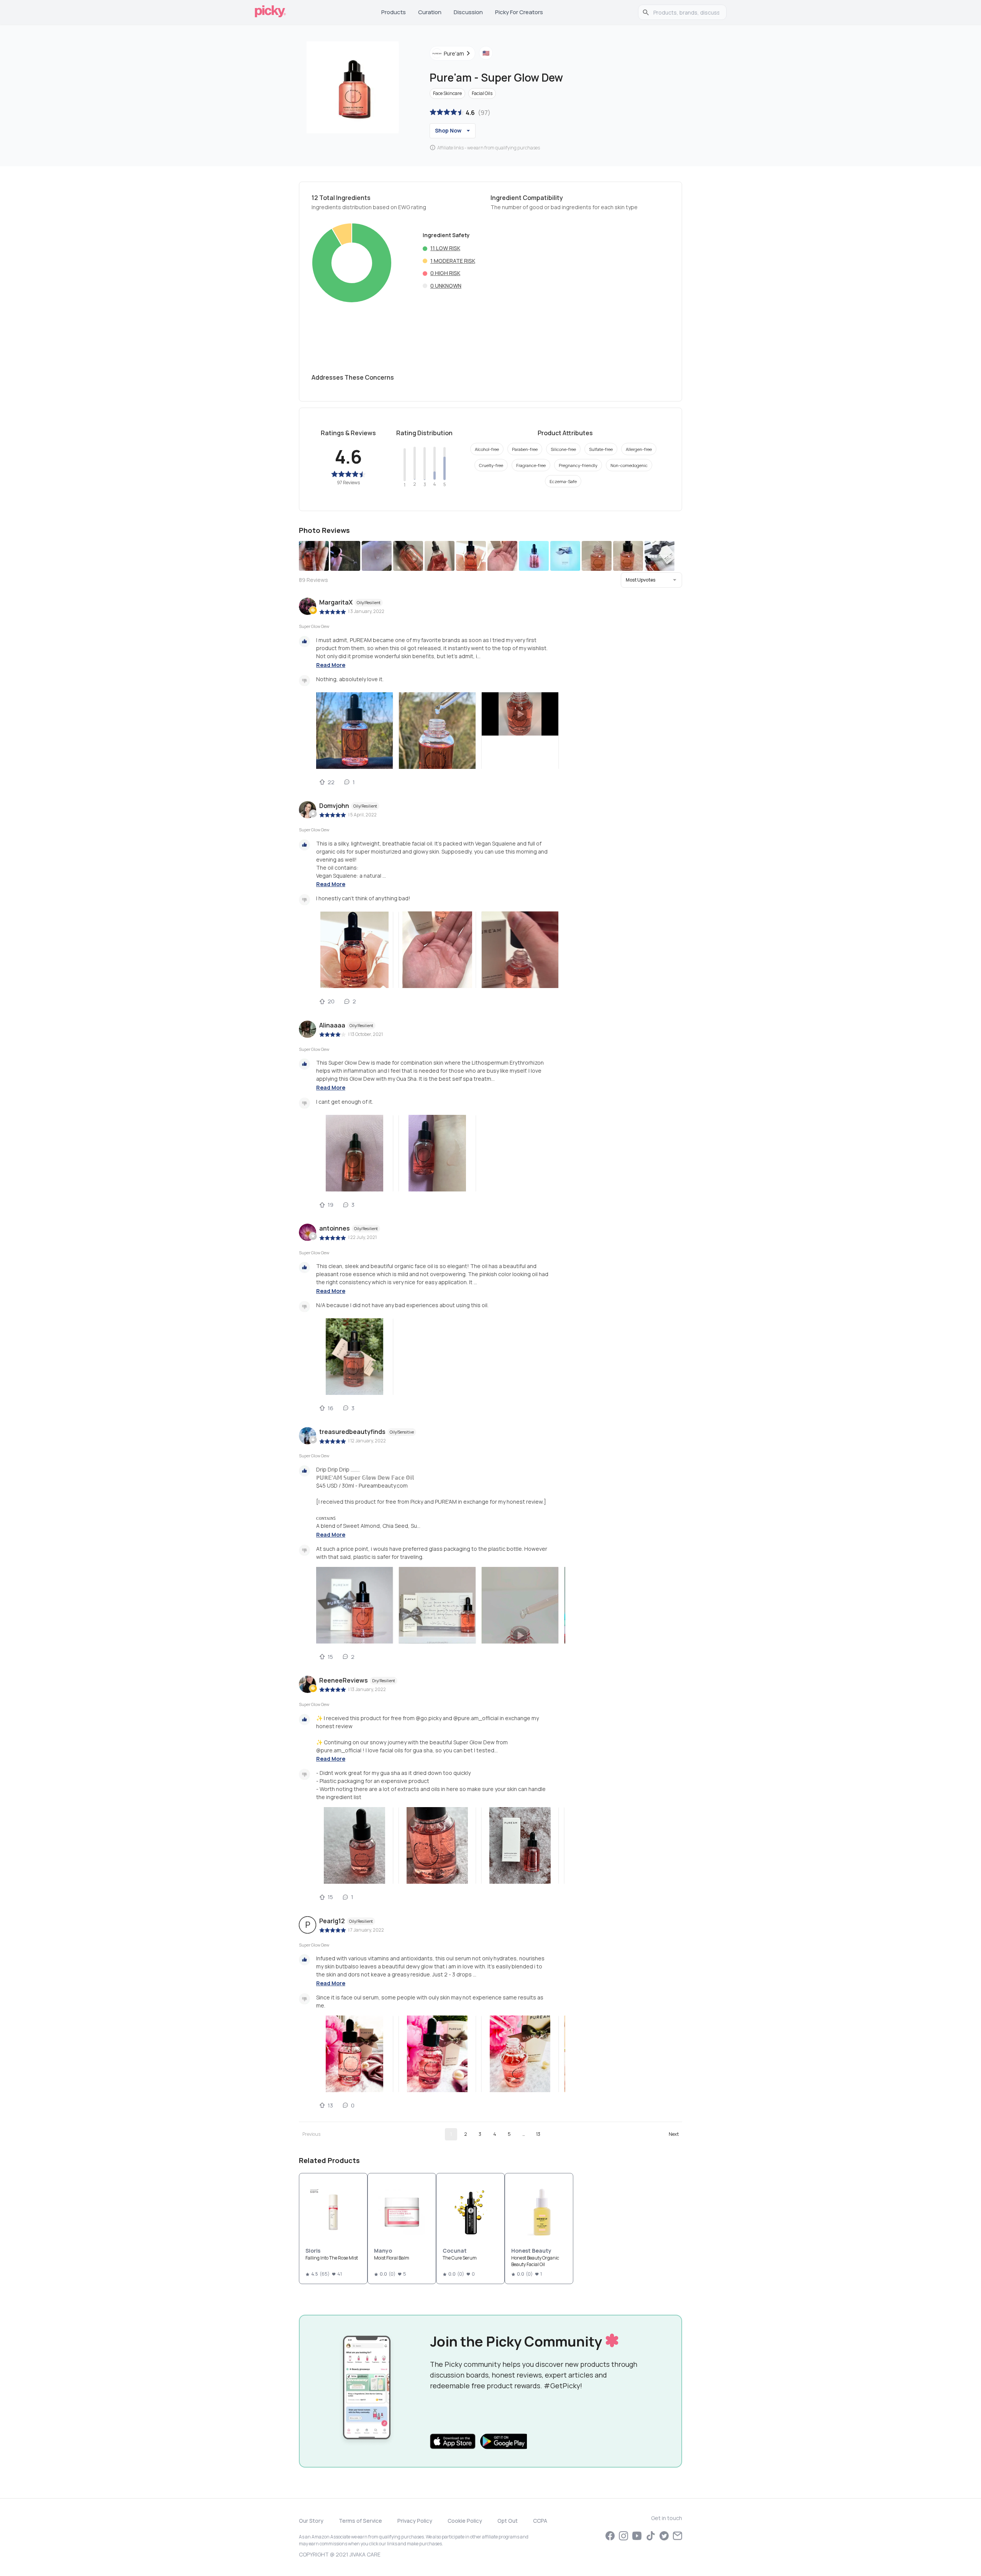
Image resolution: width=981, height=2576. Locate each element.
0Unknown (446, 286)
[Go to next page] (674, 2134)
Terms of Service (360, 2521)
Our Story (311, 2521)
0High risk (445, 273)
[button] (651, 580)
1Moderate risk (453, 261)
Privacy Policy (415, 2521)
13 (538, 2134)
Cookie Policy (465, 2521)
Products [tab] (394, 12)
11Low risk (445, 248)
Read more (331, 665)
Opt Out (508, 2521)
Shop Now (448, 130)
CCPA (540, 2521)
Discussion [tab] (468, 12)
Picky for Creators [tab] (519, 12)
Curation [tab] (430, 12)
